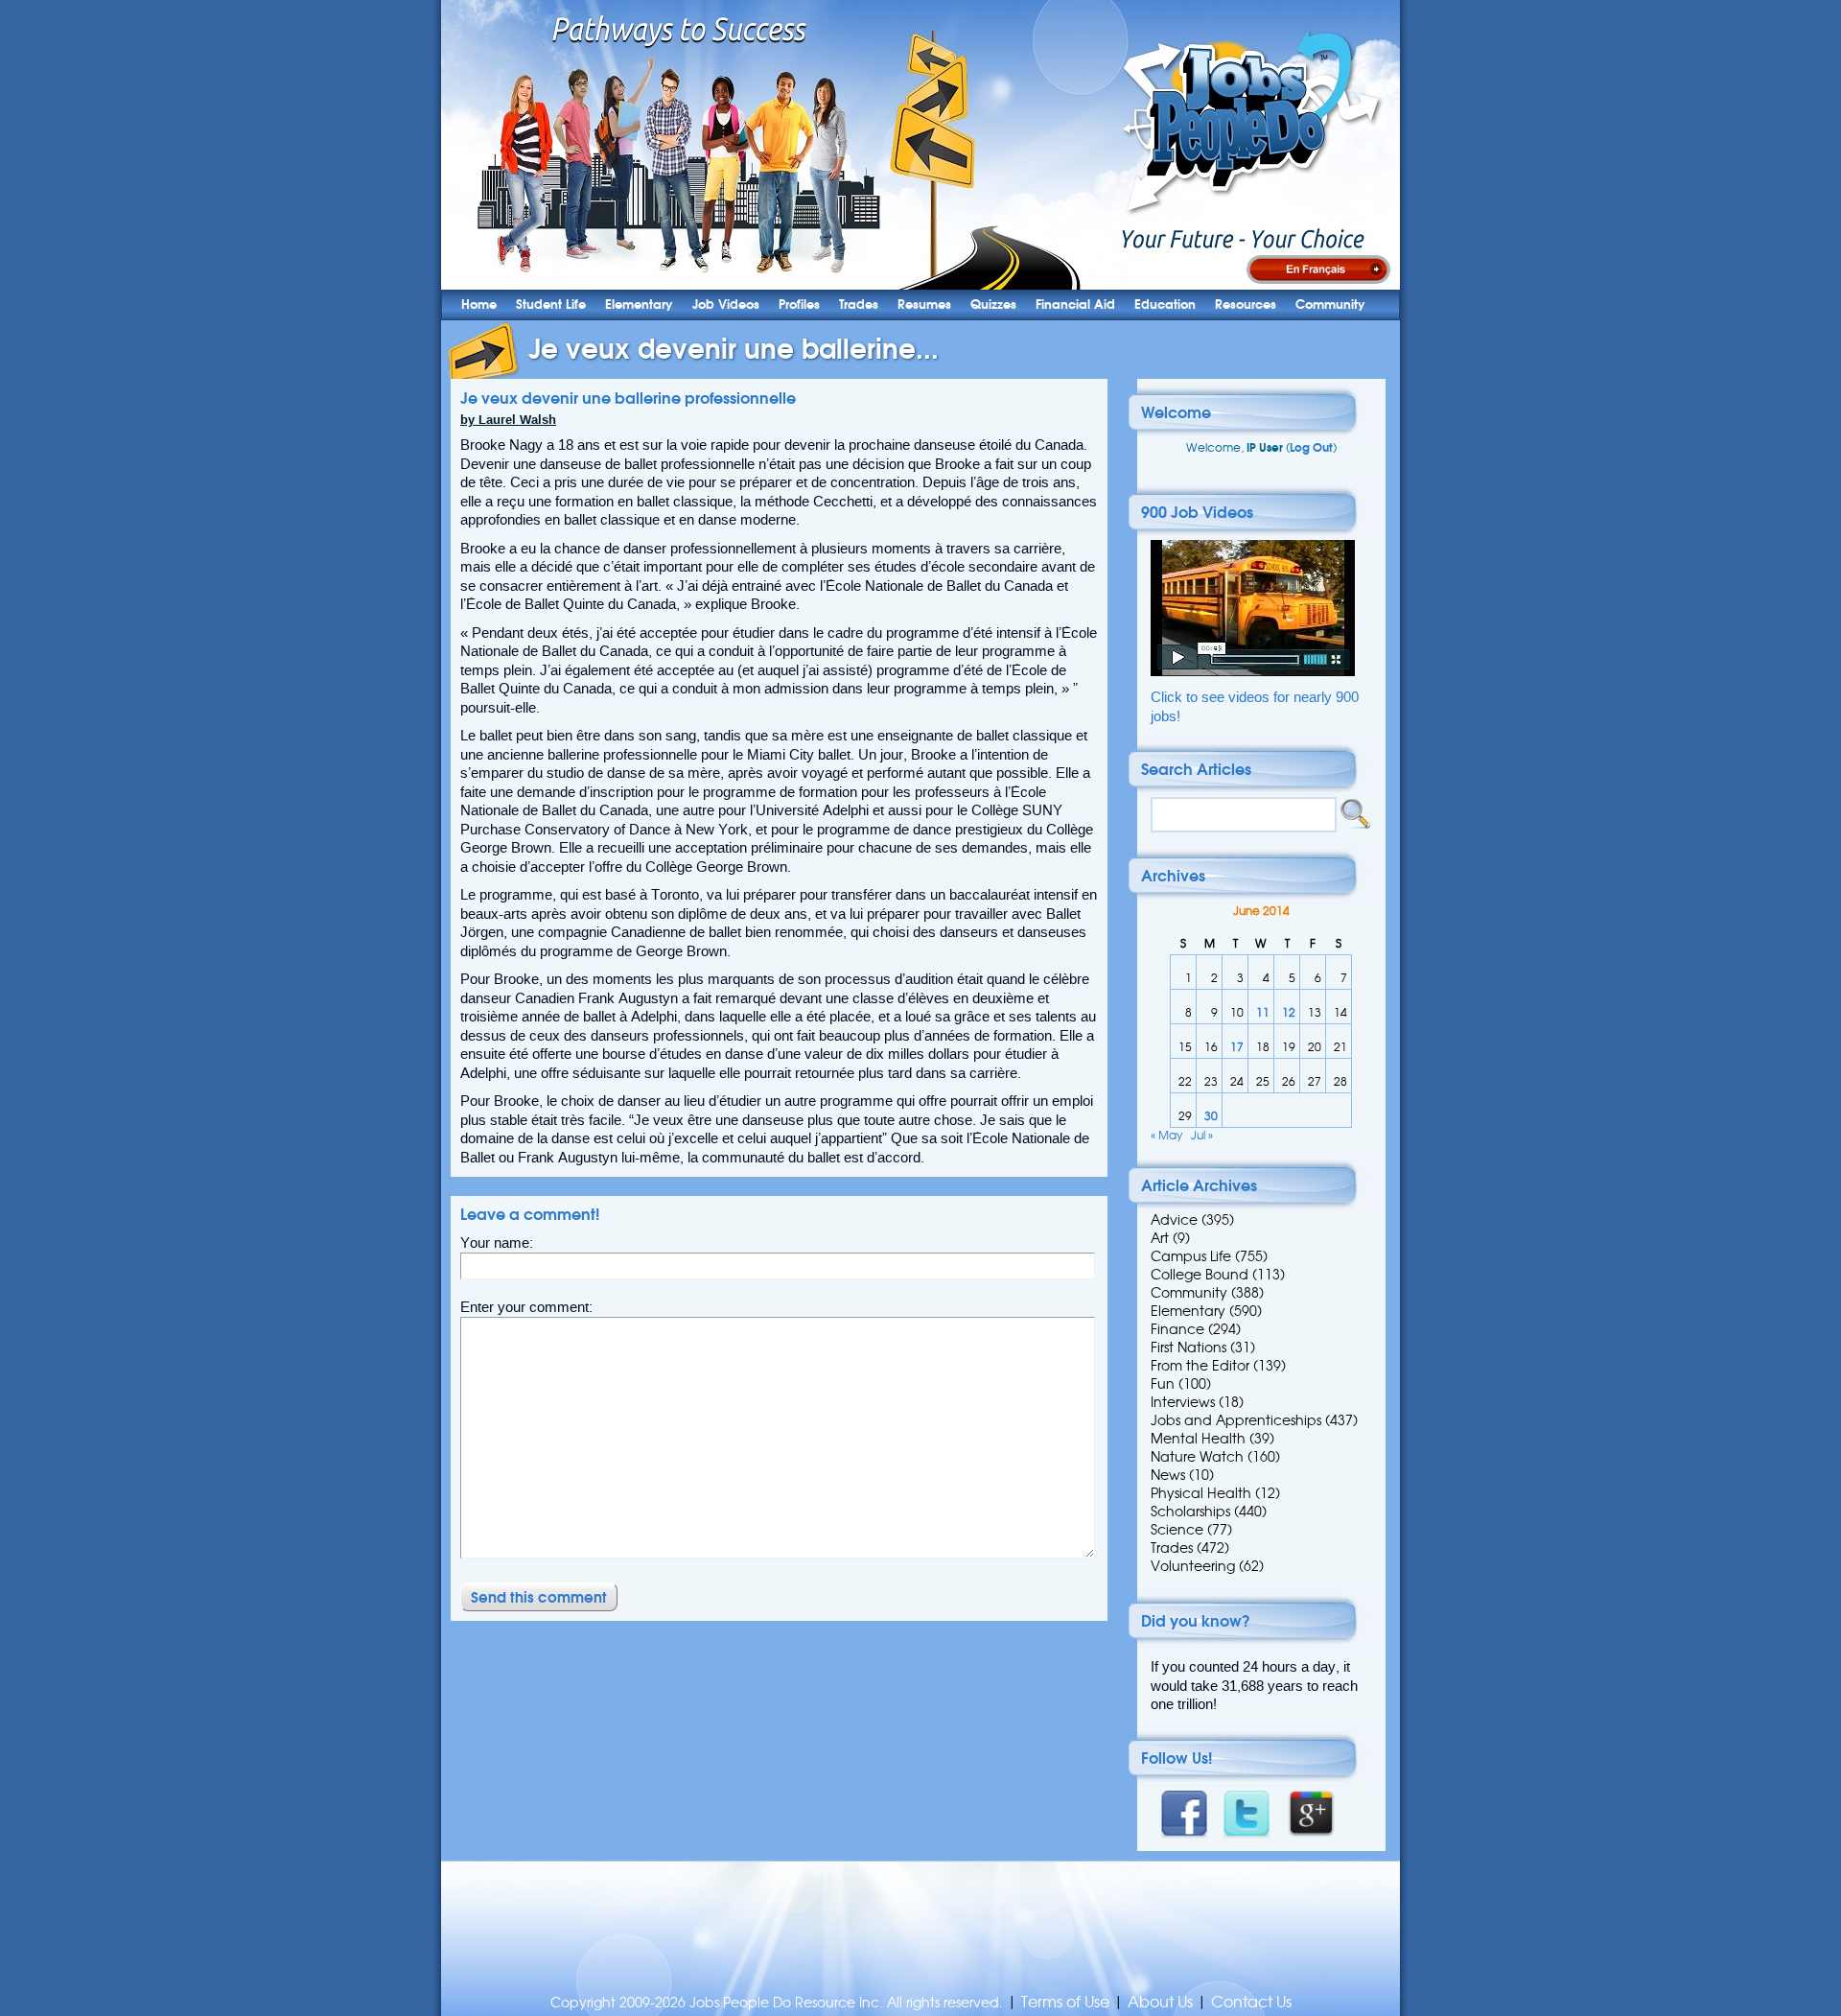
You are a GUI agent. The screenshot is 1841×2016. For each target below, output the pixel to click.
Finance (1177, 1329)
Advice (1174, 1220)
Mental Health (1198, 1439)
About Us (1160, 2002)
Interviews (1183, 1402)
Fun (1163, 1384)
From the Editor (1200, 1366)
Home (479, 305)
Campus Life (1191, 1256)
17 (1237, 1047)
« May (1166, 1135)
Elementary (639, 305)
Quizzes (993, 305)
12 (1289, 1012)
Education (1165, 305)
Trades (859, 305)
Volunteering (1193, 1566)
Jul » (1202, 1135)
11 (1263, 1012)
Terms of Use (1065, 2002)
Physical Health (1201, 1493)
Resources (1246, 305)
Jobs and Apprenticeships (1236, 1420)
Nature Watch (1197, 1457)
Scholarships (1190, 1512)
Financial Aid (1075, 305)
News (1168, 1475)
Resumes (924, 305)
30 (1211, 1116)
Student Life (551, 305)
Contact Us (1251, 2002)
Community (1330, 305)
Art (1160, 1238)
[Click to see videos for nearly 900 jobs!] (1253, 672)
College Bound (1200, 1275)
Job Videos (726, 305)
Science (1177, 1530)
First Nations (1188, 1348)
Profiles (799, 305)
